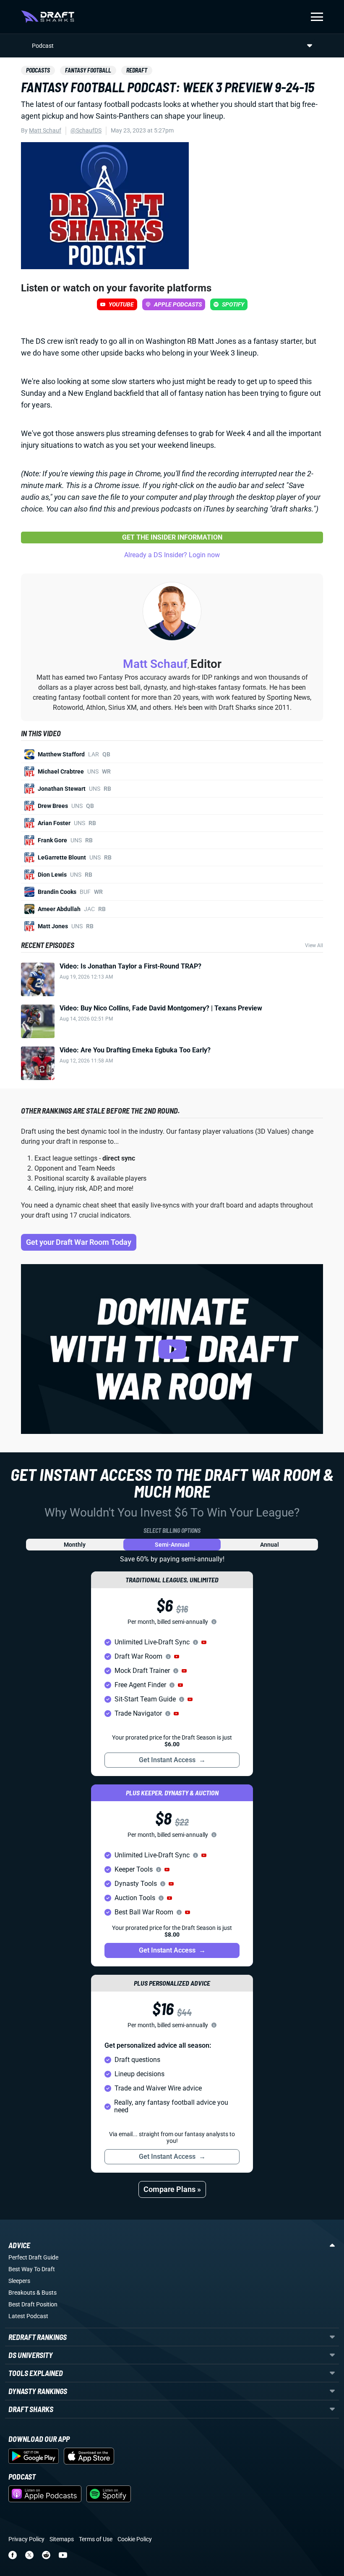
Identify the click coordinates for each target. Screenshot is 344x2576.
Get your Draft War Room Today (79, 1242)
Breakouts (22, 2293)
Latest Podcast (28, 2316)
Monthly (75, 1545)
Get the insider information (172, 537)
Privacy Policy (26, 2539)
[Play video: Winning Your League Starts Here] (172, 1349)
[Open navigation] (317, 17)
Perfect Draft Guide (33, 2257)
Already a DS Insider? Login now (172, 555)
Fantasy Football (88, 70)
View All (314, 945)
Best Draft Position (33, 2304)
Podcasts (38, 70)
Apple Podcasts (178, 304)
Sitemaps (62, 2539)
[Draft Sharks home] (48, 17)
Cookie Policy (135, 2539)
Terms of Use (96, 2539)
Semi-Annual (172, 1545)
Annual (270, 1545)
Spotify (233, 304)
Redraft (137, 70)
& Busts (47, 2293)
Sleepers (19, 2281)
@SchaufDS (86, 130)
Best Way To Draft (32, 2269)
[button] (204, 1642)
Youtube (121, 304)
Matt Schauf (45, 130)
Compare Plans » (172, 2189)
